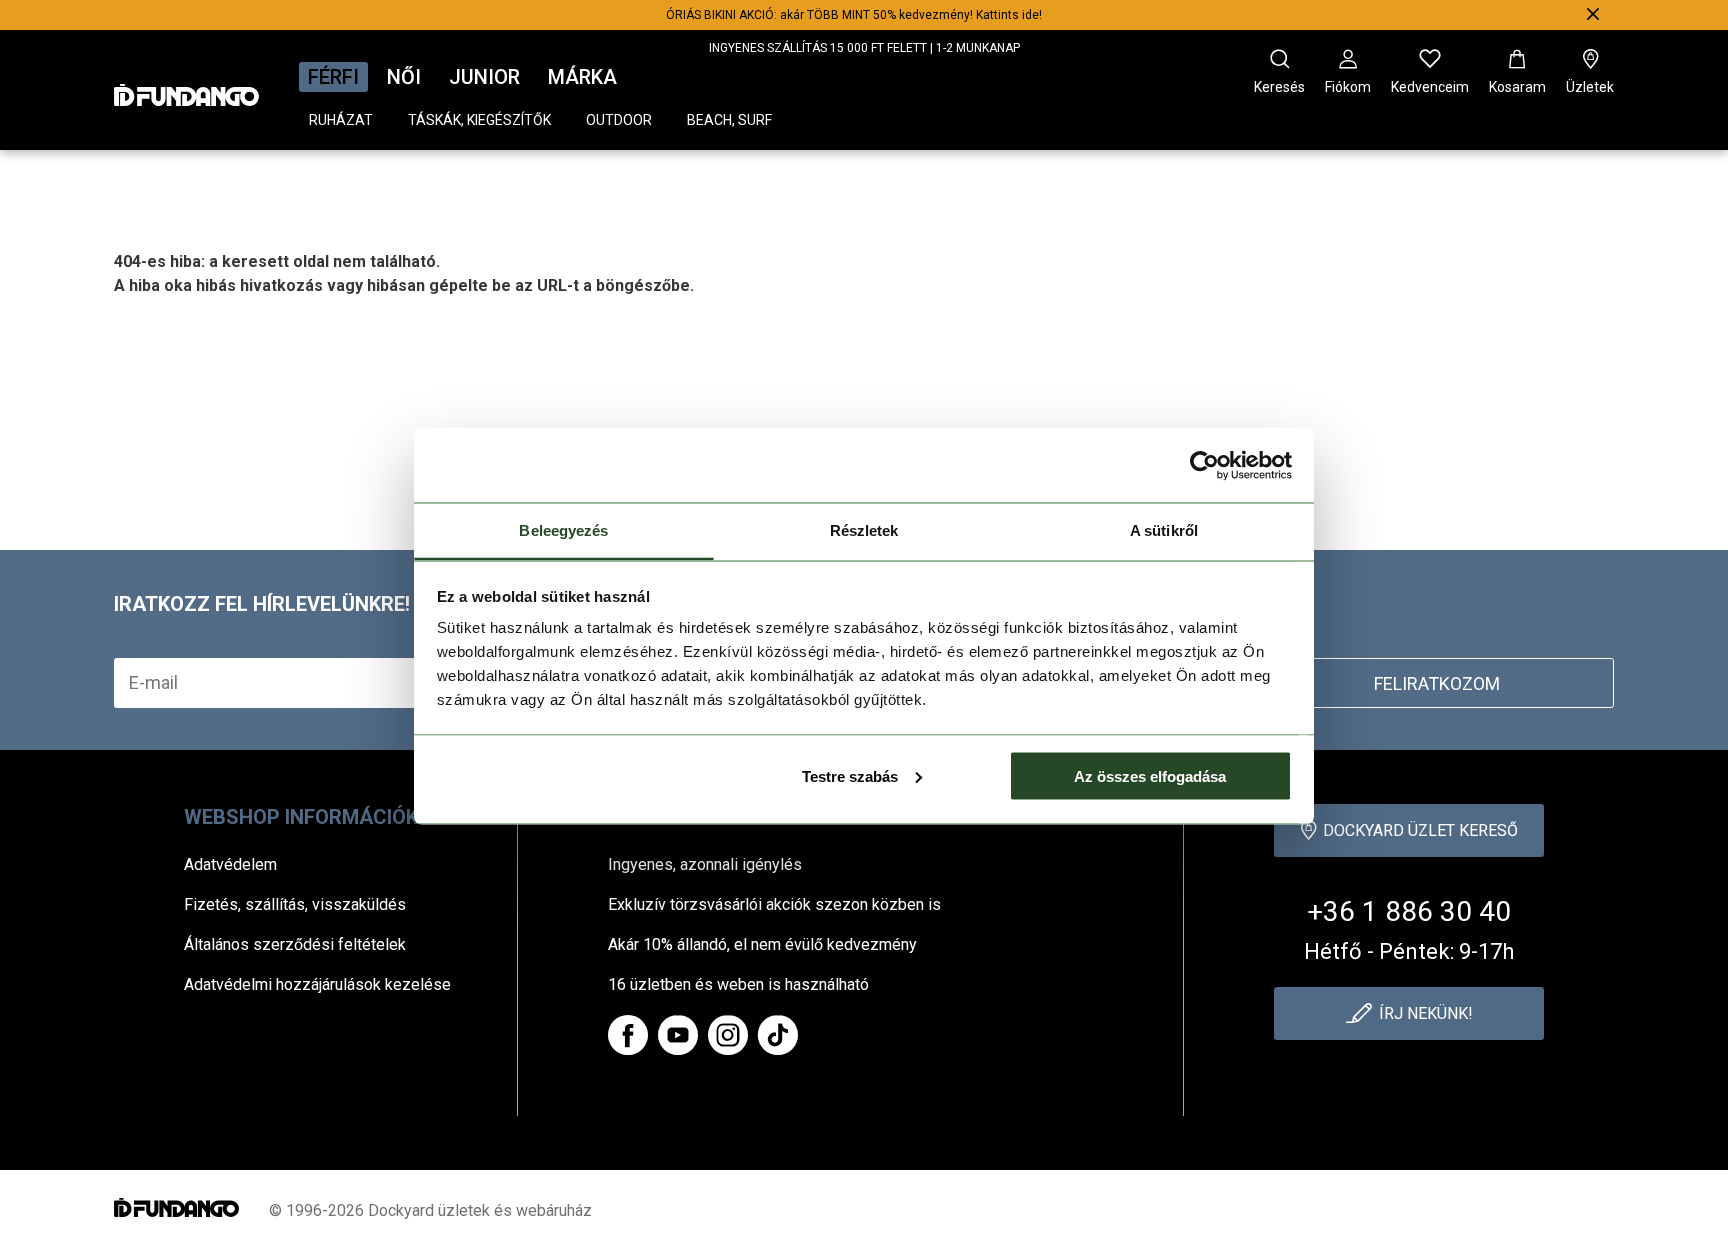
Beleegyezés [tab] (563, 530)
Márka (582, 77)
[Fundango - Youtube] (678, 1035)
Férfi (333, 77)
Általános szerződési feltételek (295, 944)
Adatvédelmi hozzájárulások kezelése (317, 984)
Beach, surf (729, 120)
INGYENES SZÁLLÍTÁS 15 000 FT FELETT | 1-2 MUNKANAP (864, 48)
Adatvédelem (230, 864)
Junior (484, 77)
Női (404, 77)
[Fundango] (186, 89)
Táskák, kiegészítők (479, 120)
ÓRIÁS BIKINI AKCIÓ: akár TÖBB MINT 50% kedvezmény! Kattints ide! (854, 15)
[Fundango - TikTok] (778, 1035)
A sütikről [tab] (1164, 530)
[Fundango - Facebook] (628, 1035)
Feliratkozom (1437, 683)
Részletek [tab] (864, 530)
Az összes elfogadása (1150, 775)
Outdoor (619, 120)
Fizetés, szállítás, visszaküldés (295, 904)
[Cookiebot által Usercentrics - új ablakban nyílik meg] (1204, 465)
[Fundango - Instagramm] (728, 1035)
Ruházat (341, 120)
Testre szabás (850, 775)
